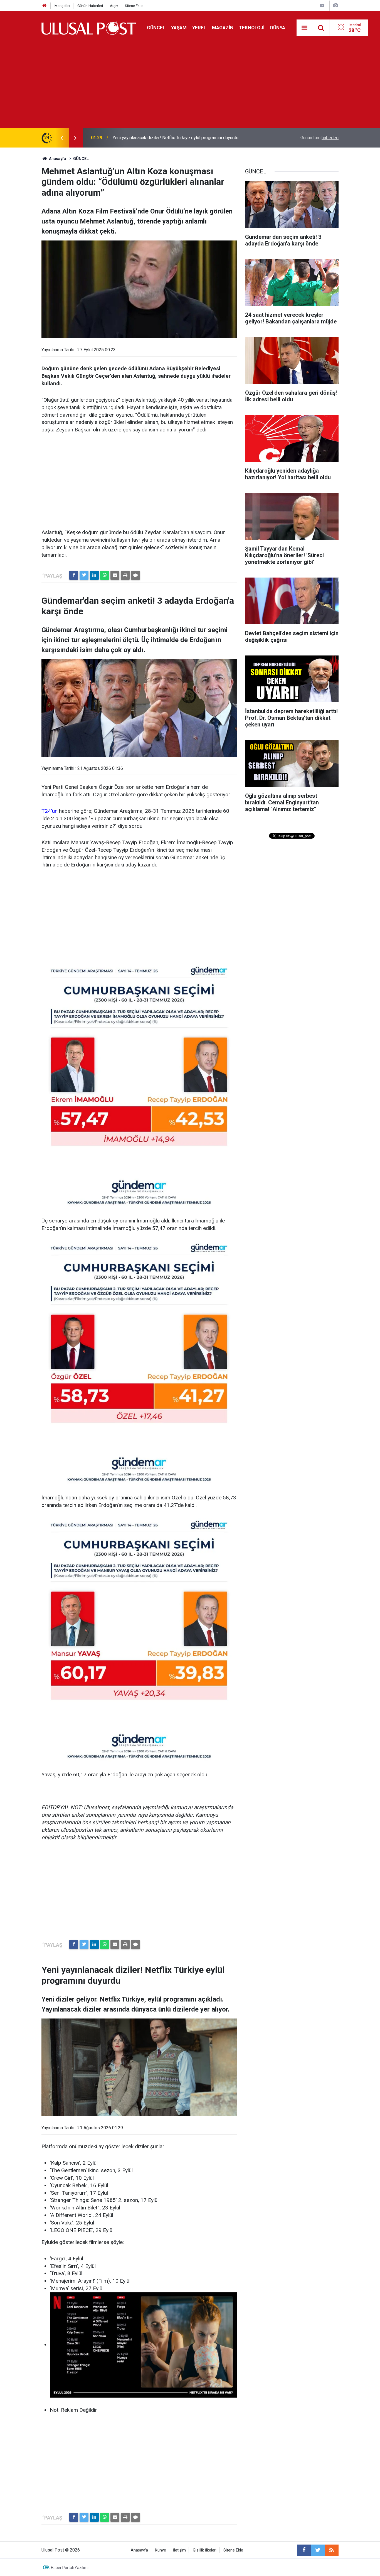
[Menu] (305, 28)
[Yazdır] (125, 575)
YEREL (199, 28)
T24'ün (50, 811)
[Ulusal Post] (89, 27)
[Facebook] (74, 575)
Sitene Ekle (134, 6)
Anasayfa (139, 2550)
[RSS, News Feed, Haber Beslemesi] (332, 2550)
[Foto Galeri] (335, 5)
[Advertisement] (190, 86)
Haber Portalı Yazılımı (70, 2568)
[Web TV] (322, 5)
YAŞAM (179, 28)
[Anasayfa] (45, 6)
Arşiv (114, 6)
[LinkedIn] (94, 575)
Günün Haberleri (90, 6)
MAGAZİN (223, 28)
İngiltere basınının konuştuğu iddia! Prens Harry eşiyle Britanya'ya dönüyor (184, 138)
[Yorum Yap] (135, 575)
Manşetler (62, 6)
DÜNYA (278, 28)
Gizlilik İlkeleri (205, 2550)
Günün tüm (319, 138)
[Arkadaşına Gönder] (115, 575)
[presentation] (61, 138)
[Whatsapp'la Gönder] (105, 575)
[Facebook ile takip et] (304, 2550)
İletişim (179, 2550)
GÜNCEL (156, 28)
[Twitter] (84, 575)
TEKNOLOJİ (252, 28)
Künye (161, 2550)
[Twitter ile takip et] (318, 2550)
